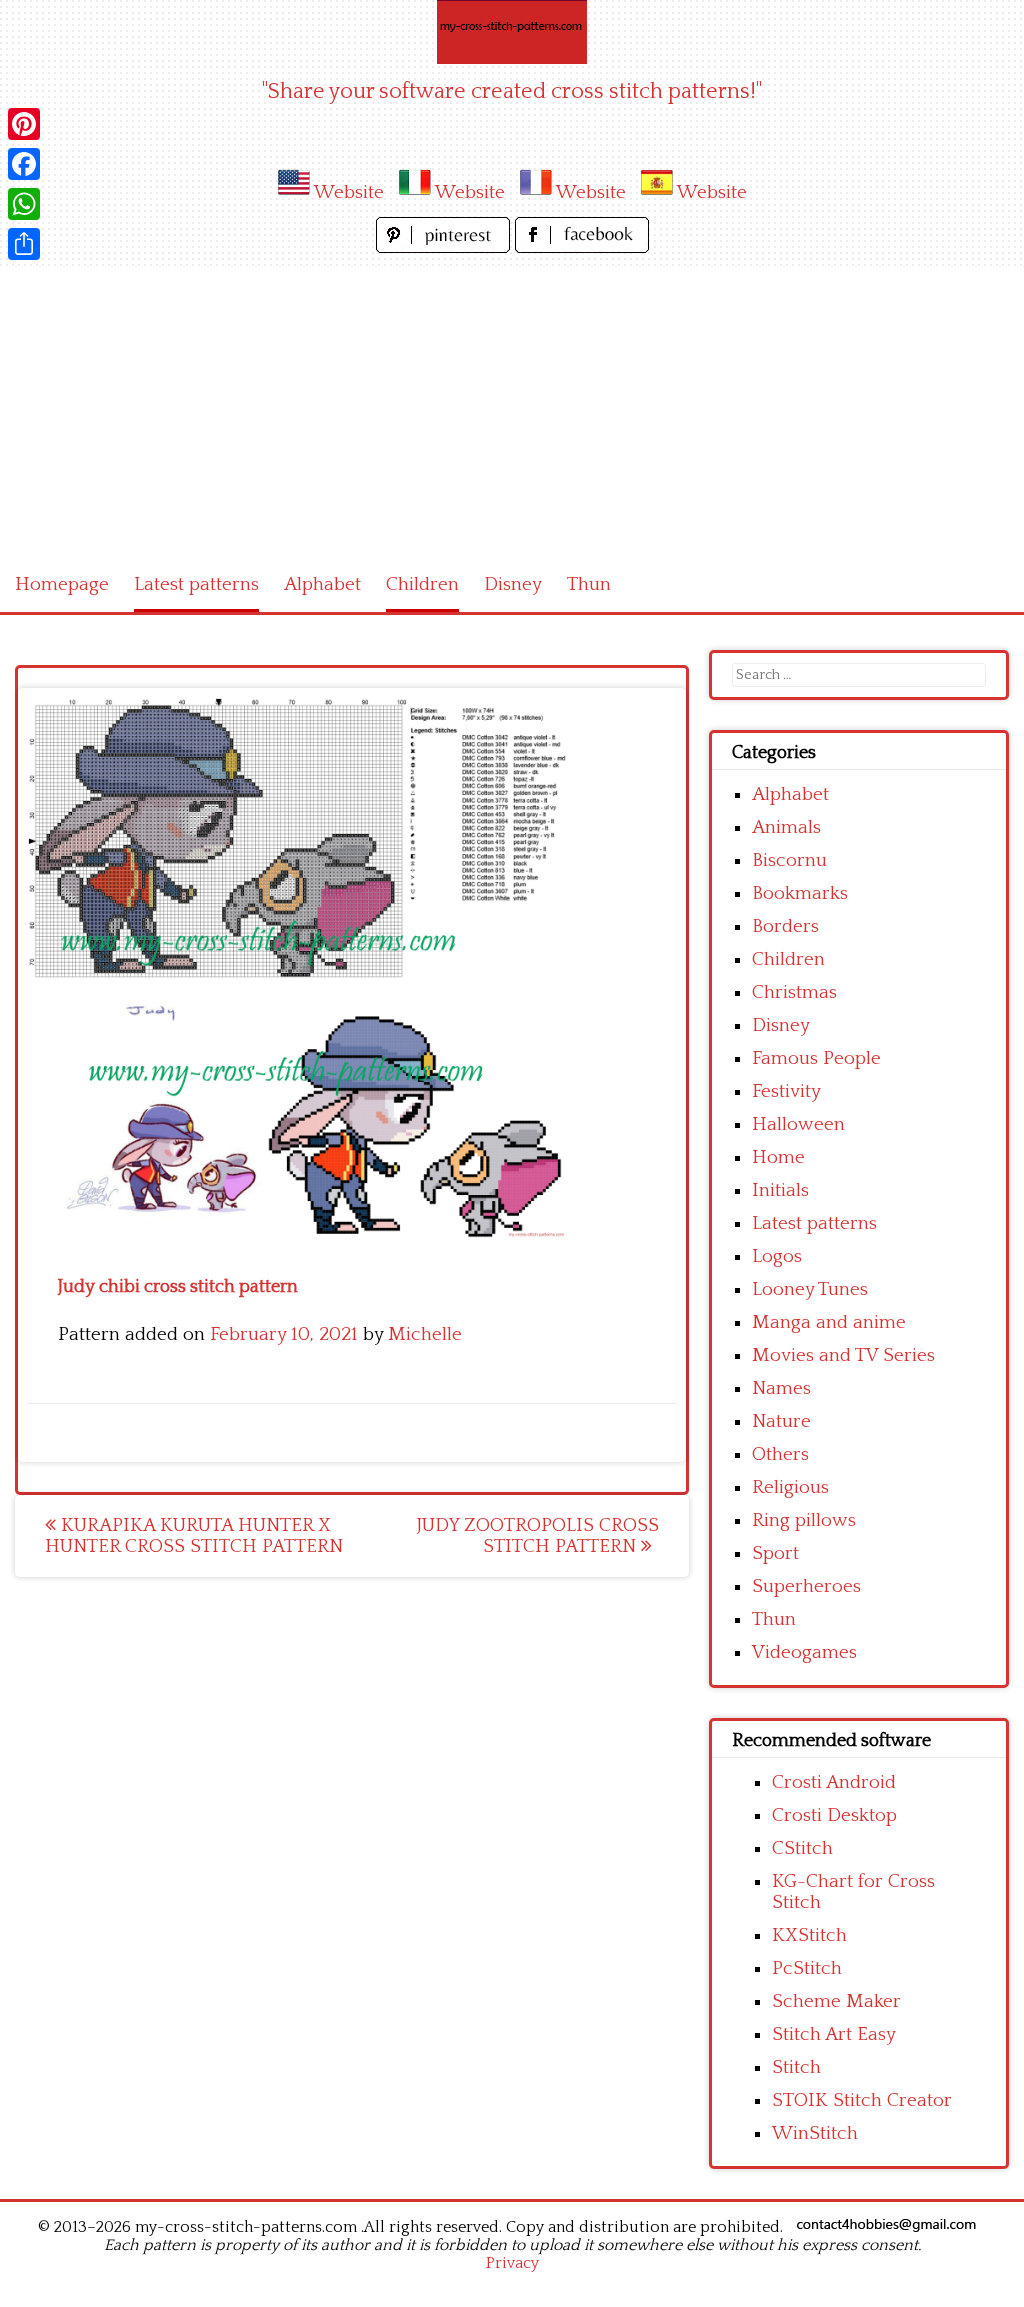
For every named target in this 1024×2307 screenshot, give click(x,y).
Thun (589, 584)
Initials (780, 1190)
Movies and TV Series (843, 1355)
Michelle (425, 1334)
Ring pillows (804, 1520)
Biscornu (789, 860)
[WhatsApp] (24, 204)
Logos (777, 1256)
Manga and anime (829, 1322)
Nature (781, 1421)
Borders (785, 926)
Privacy (512, 2263)
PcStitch (807, 1968)
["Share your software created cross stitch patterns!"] (512, 32)
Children (422, 584)
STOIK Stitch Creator (862, 2100)
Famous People (816, 1058)
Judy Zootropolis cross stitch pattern (537, 1536)
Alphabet (322, 584)
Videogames (804, 1652)
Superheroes (806, 1586)
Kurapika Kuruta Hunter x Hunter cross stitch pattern (194, 1536)
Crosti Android (834, 1782)
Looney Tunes (810, 1289)
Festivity (786, 1091)
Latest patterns (196, 584)
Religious (790, 1487)
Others (780, 1454)
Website (349, 192)
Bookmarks (800, 893)
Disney (513, 584)
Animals (786, 827)
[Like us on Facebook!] (582, 247)
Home (778, 1157)
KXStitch (809, 1935)
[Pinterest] (24, 124)
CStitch (802, 1848)
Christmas (794, 992)
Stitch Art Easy (834, 2034)
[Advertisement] (512, 408)
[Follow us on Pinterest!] (445, 247)
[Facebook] (24, 164)
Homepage (62, 584)
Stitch (796, 2067)
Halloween (798, 1124)
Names (781, 1388)
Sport (775, 1553)
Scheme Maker (836, 2001)
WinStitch (815, 2133)
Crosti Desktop (834, 1815)
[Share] (24, 244)
